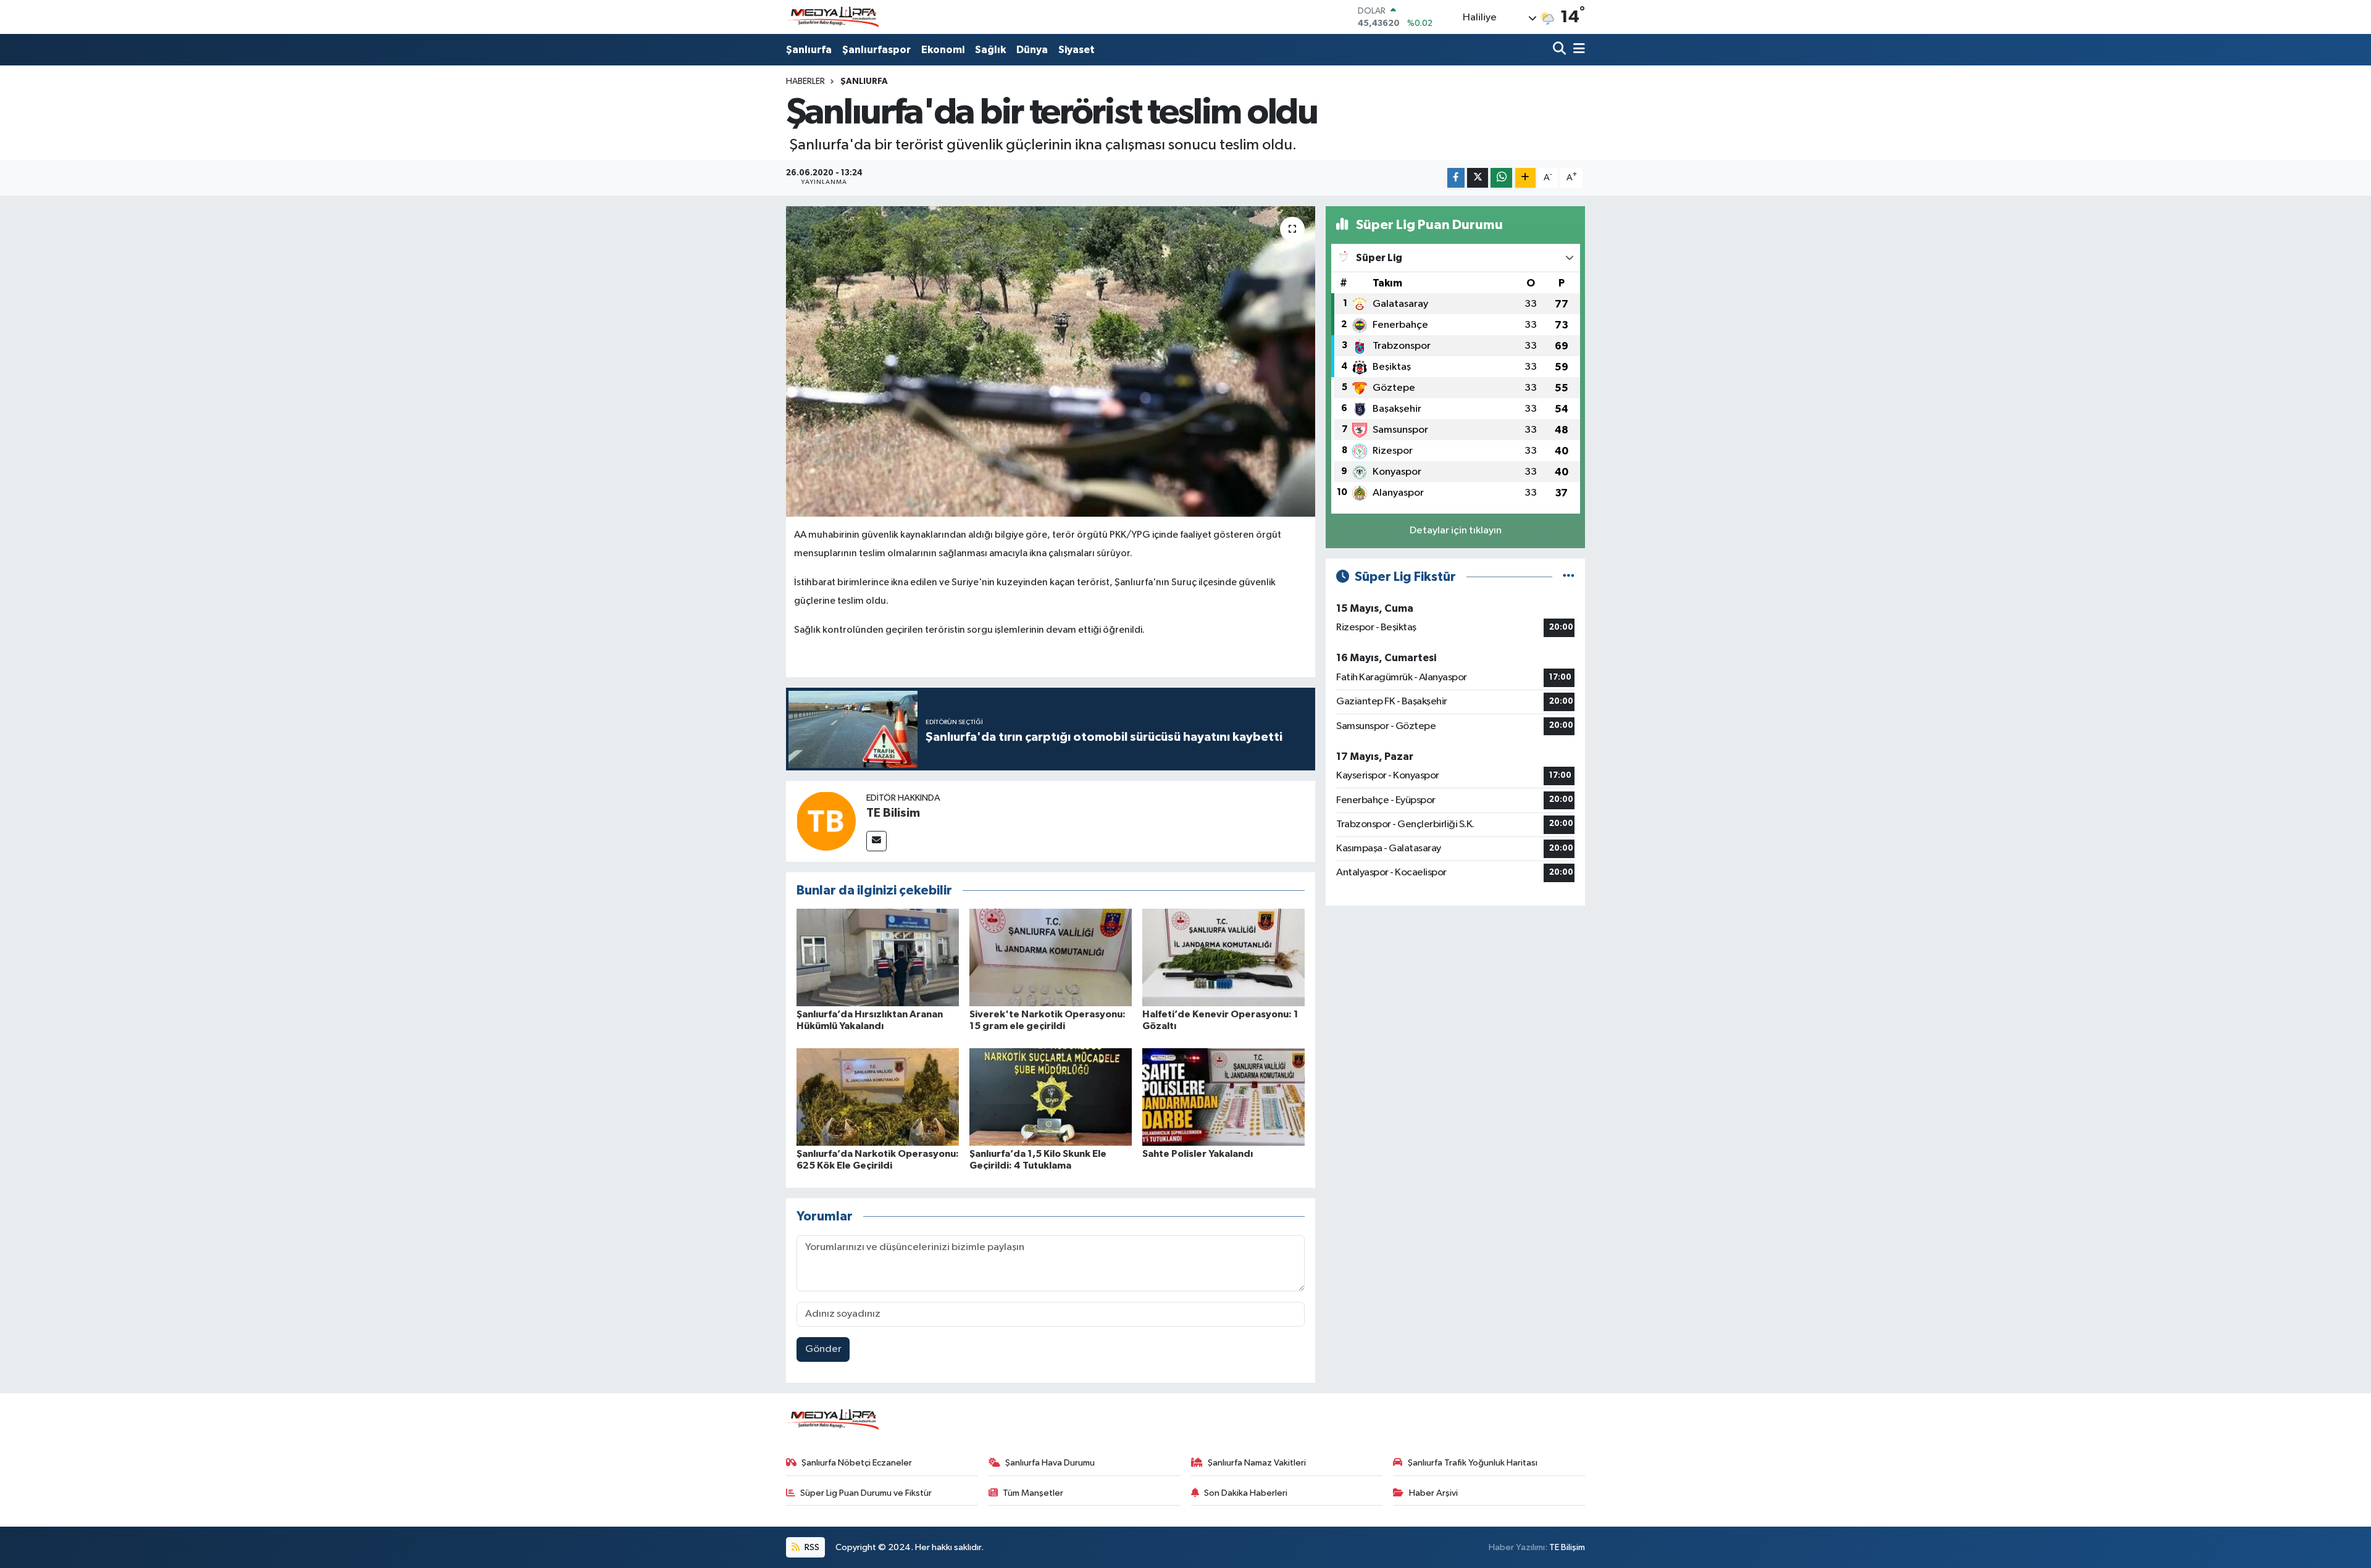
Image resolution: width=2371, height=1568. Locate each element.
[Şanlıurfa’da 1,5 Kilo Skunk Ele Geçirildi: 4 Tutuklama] (1051, 1097)
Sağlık (990, 50)
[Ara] (1561, 50)
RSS (811, 1547)
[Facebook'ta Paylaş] (1456, 178)
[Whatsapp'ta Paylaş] (1501, 178)
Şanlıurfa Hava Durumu (1050, 1463)
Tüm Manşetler (1033, 1493)
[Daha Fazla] (1525, 178)
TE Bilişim (1567, 1547)
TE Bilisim (893, 813)
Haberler (805, 81)
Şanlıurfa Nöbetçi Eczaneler (857, 1463)
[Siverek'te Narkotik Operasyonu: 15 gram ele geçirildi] (1051, 957)
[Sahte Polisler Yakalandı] (1223, 1097)
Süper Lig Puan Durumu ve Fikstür (866, 1493)
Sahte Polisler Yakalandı (1198, 1154)
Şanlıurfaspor (876, 50)
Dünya (1032, 50)
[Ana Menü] (1577, 50)
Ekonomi (943, 50)
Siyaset (1077, 50)
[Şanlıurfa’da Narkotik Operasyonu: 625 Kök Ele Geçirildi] (878, 1097)
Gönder (823, 1349)
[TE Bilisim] (826, 821)
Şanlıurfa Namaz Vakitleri (1257, 1463)
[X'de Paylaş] (1478, 178)
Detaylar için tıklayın (1456, 531)
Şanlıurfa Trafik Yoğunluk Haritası (1473, 1463)
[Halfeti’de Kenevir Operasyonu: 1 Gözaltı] (1223, 957)
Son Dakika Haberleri (1246, 1493)
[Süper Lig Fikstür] (1569, 577)
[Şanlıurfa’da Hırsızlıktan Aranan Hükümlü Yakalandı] (878, 957)
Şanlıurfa (809, 50)
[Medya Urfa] (832, 17)
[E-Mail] (876, 841)
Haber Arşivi (1433, 1493)
